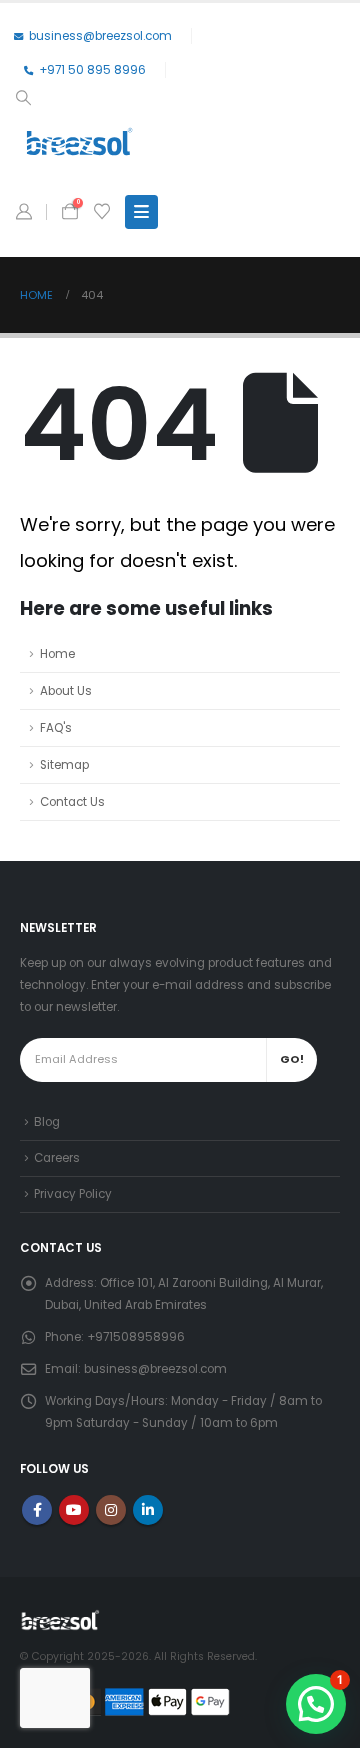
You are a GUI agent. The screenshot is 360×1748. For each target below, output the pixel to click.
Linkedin (148, 1510)
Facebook (37, 1510)
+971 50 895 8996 (92, 70)
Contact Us (72, 802)
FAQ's (56, 728)
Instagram (111, 1510)
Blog (47, 1122)
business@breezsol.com (100, 36)
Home (57, 654)
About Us (66, 691)
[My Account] (23, 212)
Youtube (74, 1510)
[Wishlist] (101, 212)
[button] (23, 98)
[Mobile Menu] (141, 212)
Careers (57, 1158)
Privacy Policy (73, 1194)
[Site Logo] (79, 141)
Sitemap (64, 765)
